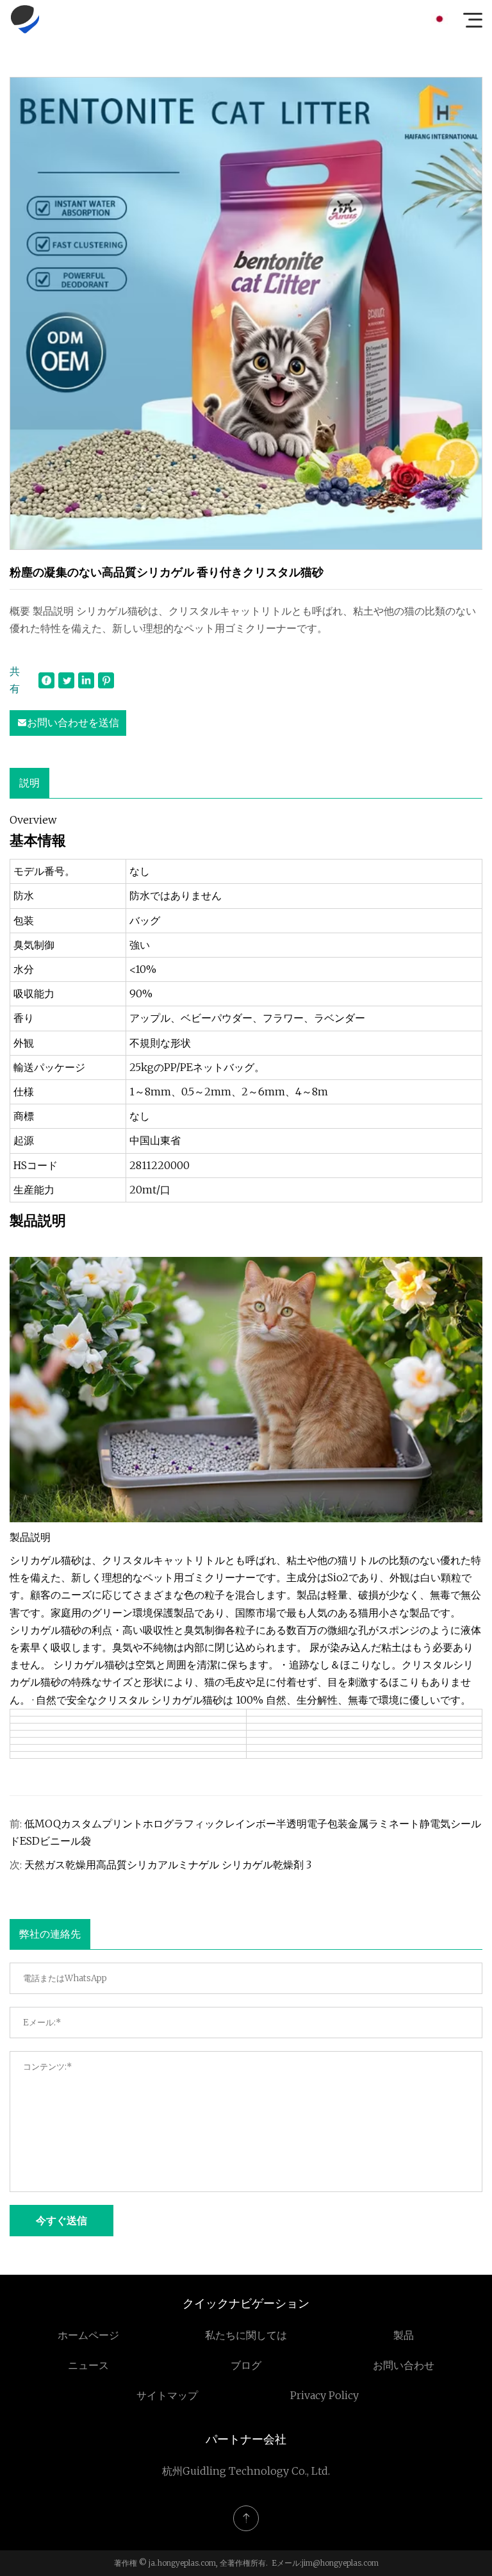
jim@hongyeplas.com (340, 2563)
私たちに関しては (246, 2335)
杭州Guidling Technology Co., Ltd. (246, 2471)
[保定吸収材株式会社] (25, 19)
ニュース (88, 2365)
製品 (404, 2335)
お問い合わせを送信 (73, 722)
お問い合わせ (404, 2365)
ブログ (246, 2365)
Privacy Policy (324, 2395)
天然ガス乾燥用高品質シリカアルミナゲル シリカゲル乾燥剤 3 (168, 1865)
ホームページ (88, 2335)
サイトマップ (167, 2395)
